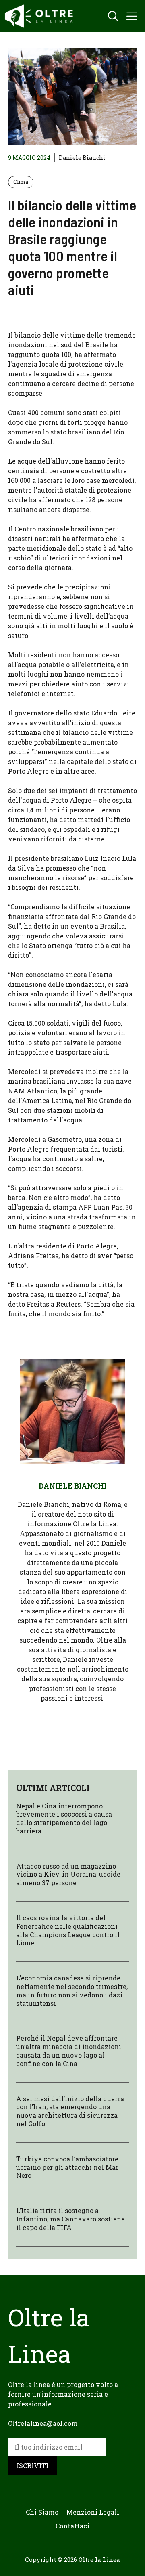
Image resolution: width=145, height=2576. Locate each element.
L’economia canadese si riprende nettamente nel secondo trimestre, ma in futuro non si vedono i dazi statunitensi (72, 1990)
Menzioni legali (93, 2512)
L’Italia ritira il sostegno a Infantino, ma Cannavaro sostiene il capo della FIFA (70, 2219)
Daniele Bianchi (82, 158)
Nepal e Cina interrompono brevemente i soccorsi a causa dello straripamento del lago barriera (64, 1818)
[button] (113, 16)
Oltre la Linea (99, 2559)
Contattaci (72, 2526)
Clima (21, 182)
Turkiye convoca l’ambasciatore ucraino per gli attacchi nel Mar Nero (67, 2167)
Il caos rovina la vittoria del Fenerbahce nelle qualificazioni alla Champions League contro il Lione (68, 1930)
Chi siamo (42, 2512)
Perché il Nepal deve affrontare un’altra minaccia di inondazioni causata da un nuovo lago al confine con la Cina (69, 2051)
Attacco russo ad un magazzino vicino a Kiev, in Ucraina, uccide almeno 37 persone (68, 1874)
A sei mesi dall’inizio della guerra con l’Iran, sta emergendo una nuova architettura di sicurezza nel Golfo (70, 2111)
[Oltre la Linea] (40, 16)
